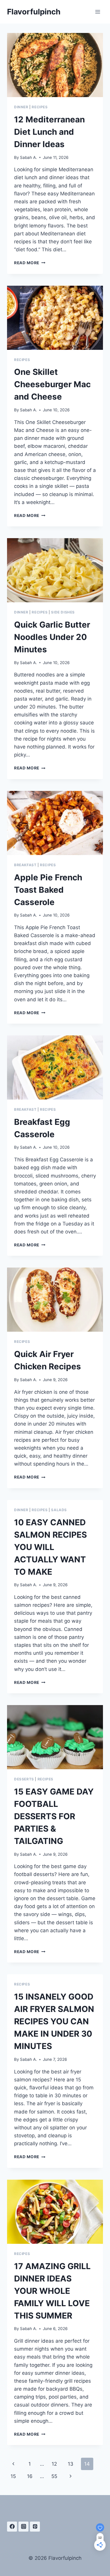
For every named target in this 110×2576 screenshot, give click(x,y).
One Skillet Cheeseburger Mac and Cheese (52, 384)
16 (30, 2476)
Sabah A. (28, 157)
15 (13, 2476)
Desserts (24, 1779)
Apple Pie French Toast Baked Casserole (48, 890)
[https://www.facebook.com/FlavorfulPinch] (12, 2527)
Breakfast (25, 865)
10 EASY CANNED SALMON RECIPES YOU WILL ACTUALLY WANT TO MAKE (50, 1547)
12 (54, 2464)
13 (71, 2464)
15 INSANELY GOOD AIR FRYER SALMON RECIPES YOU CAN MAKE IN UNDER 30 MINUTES (54, 2021)
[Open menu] (98, 12)
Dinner (21, 107)
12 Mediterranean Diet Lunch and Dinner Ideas (49, 132)
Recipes (40, 107)
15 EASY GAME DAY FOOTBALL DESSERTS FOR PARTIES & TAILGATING (54, 1816)
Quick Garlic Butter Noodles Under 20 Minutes (52, 637)
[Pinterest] (35, 2527)
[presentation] (55, 65)
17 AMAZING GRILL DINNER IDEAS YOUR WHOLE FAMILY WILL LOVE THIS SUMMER (52, 2291)
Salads (59, 1510)
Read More (30, 263)
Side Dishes (63, 612)
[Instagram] (23, 2527)
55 (54, 2476)
